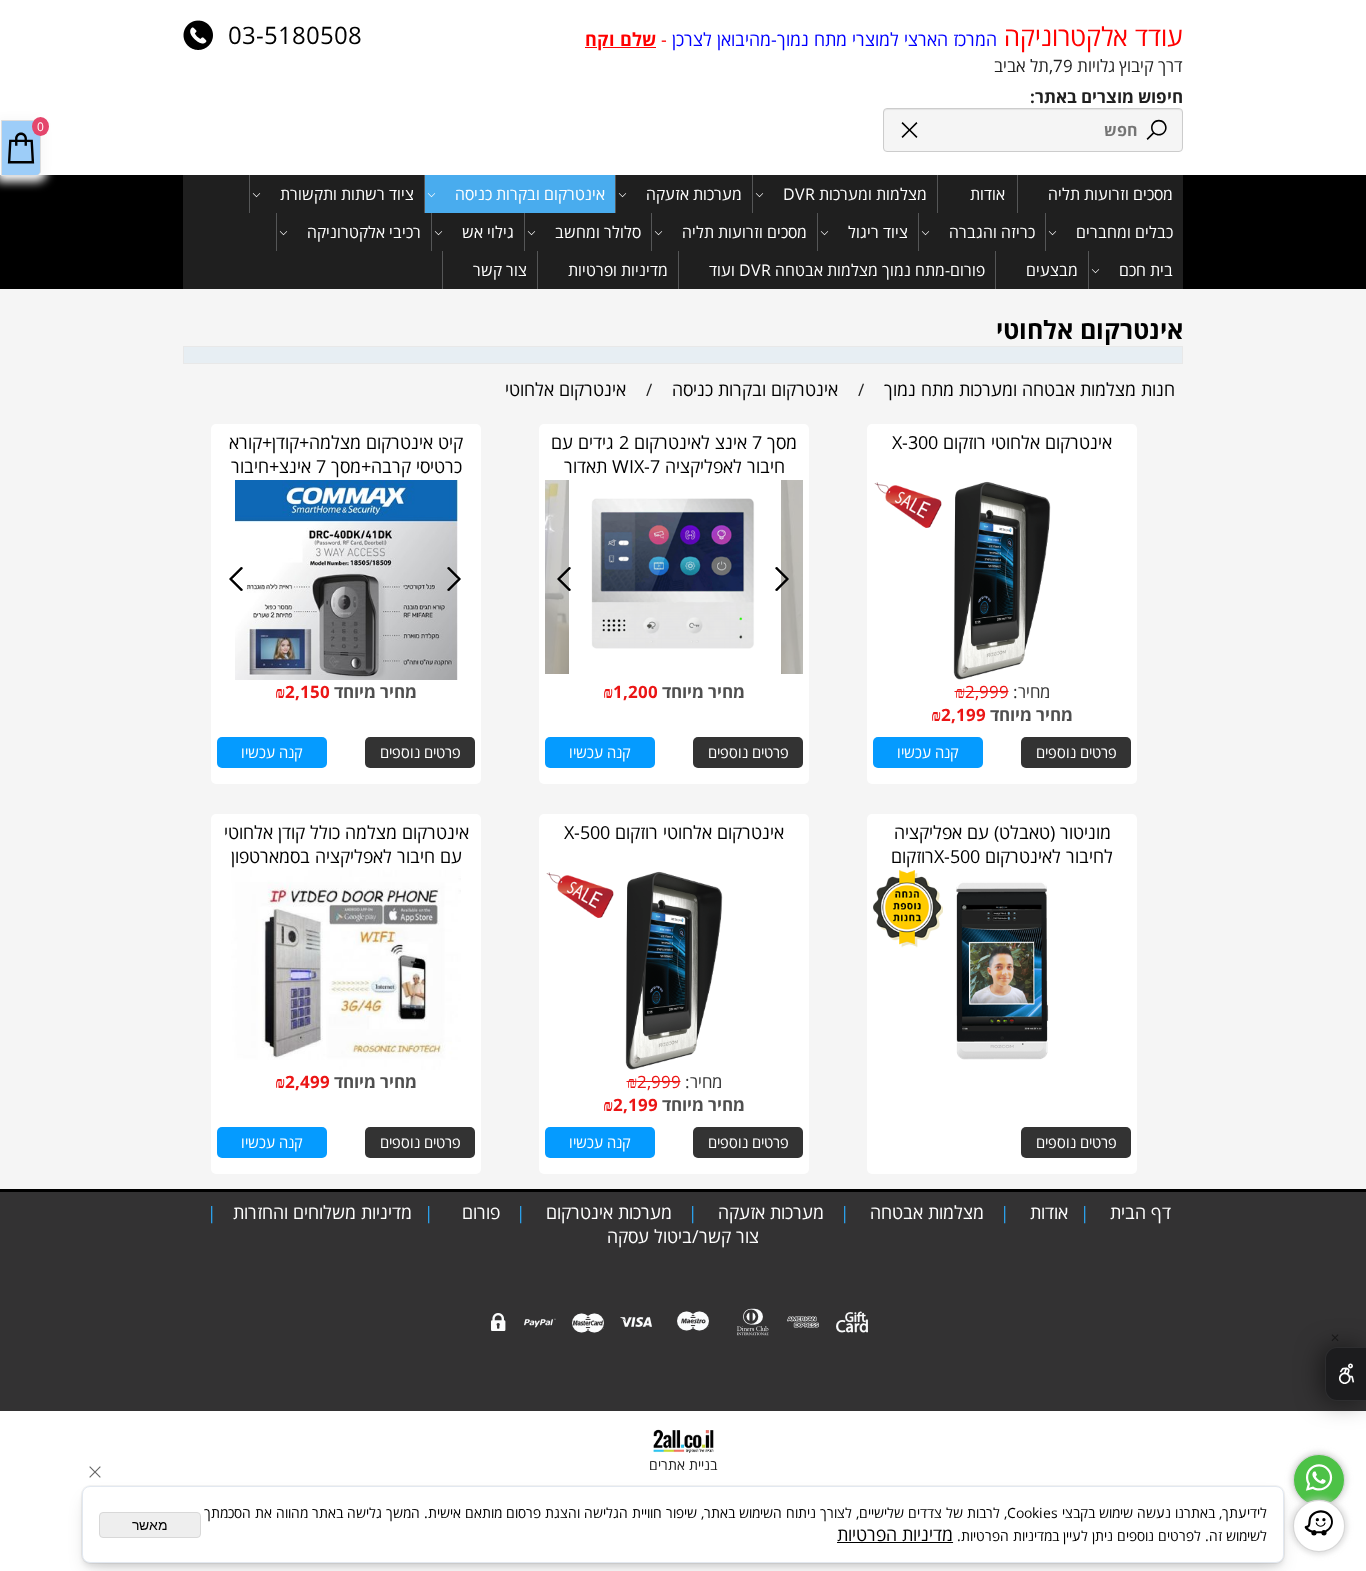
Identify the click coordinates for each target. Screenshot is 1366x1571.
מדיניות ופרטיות (618, 270)
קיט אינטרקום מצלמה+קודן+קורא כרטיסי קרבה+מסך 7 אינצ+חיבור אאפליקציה (346, 466)
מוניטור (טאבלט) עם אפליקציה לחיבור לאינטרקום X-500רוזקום (1002, 844)
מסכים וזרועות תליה (1110, 194)
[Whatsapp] (1319, 1480)
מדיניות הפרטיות (895, 1534)
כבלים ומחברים (1124, 232)
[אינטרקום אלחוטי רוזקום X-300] (1001, 673)
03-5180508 (292, 34)
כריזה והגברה (992, 232)
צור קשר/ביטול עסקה (683, 1236)
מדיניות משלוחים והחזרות (320, 1212)
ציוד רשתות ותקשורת (347, 194)
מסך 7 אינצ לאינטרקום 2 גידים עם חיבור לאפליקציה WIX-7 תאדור (674, 454)
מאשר (150, 1525)
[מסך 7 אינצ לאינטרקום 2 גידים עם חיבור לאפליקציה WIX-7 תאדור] (674, 673)
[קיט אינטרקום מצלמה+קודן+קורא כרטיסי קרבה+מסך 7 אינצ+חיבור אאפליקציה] (346, 673)
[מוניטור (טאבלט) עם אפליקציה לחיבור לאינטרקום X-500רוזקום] (1001, 1063)
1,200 (635, 691)
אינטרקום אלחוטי (1089, 329)
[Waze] (1319, 1526)
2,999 (987, 691)
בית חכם (1146, 270)
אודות (987, 194)
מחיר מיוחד (1029, 714)
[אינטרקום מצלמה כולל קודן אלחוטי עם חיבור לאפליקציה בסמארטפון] (346, 1063)
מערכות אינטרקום (606, 1212)
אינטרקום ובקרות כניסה (530, 194)
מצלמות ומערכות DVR (855, 194)
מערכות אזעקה (694, 194)
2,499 (307, 1081)
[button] (928, 752)
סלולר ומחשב (598, 232)
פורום (478, 1212)
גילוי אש (488, 232)
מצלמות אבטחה (924, 1212)
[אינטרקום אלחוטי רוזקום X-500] (673, 1063)
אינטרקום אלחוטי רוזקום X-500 (674, 832)
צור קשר (500, 270)
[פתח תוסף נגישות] (1345, 1374)
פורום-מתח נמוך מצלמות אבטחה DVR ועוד (847, 270)
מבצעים (1052, 270)
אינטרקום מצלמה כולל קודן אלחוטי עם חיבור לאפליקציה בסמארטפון (346, 844)
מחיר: (1029, 691)
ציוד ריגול (878, 232)
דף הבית (1138, 1212)
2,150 (307, 691)
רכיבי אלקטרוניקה (364, 232)
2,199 (963, 714)
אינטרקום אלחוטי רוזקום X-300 (1002, 442)
